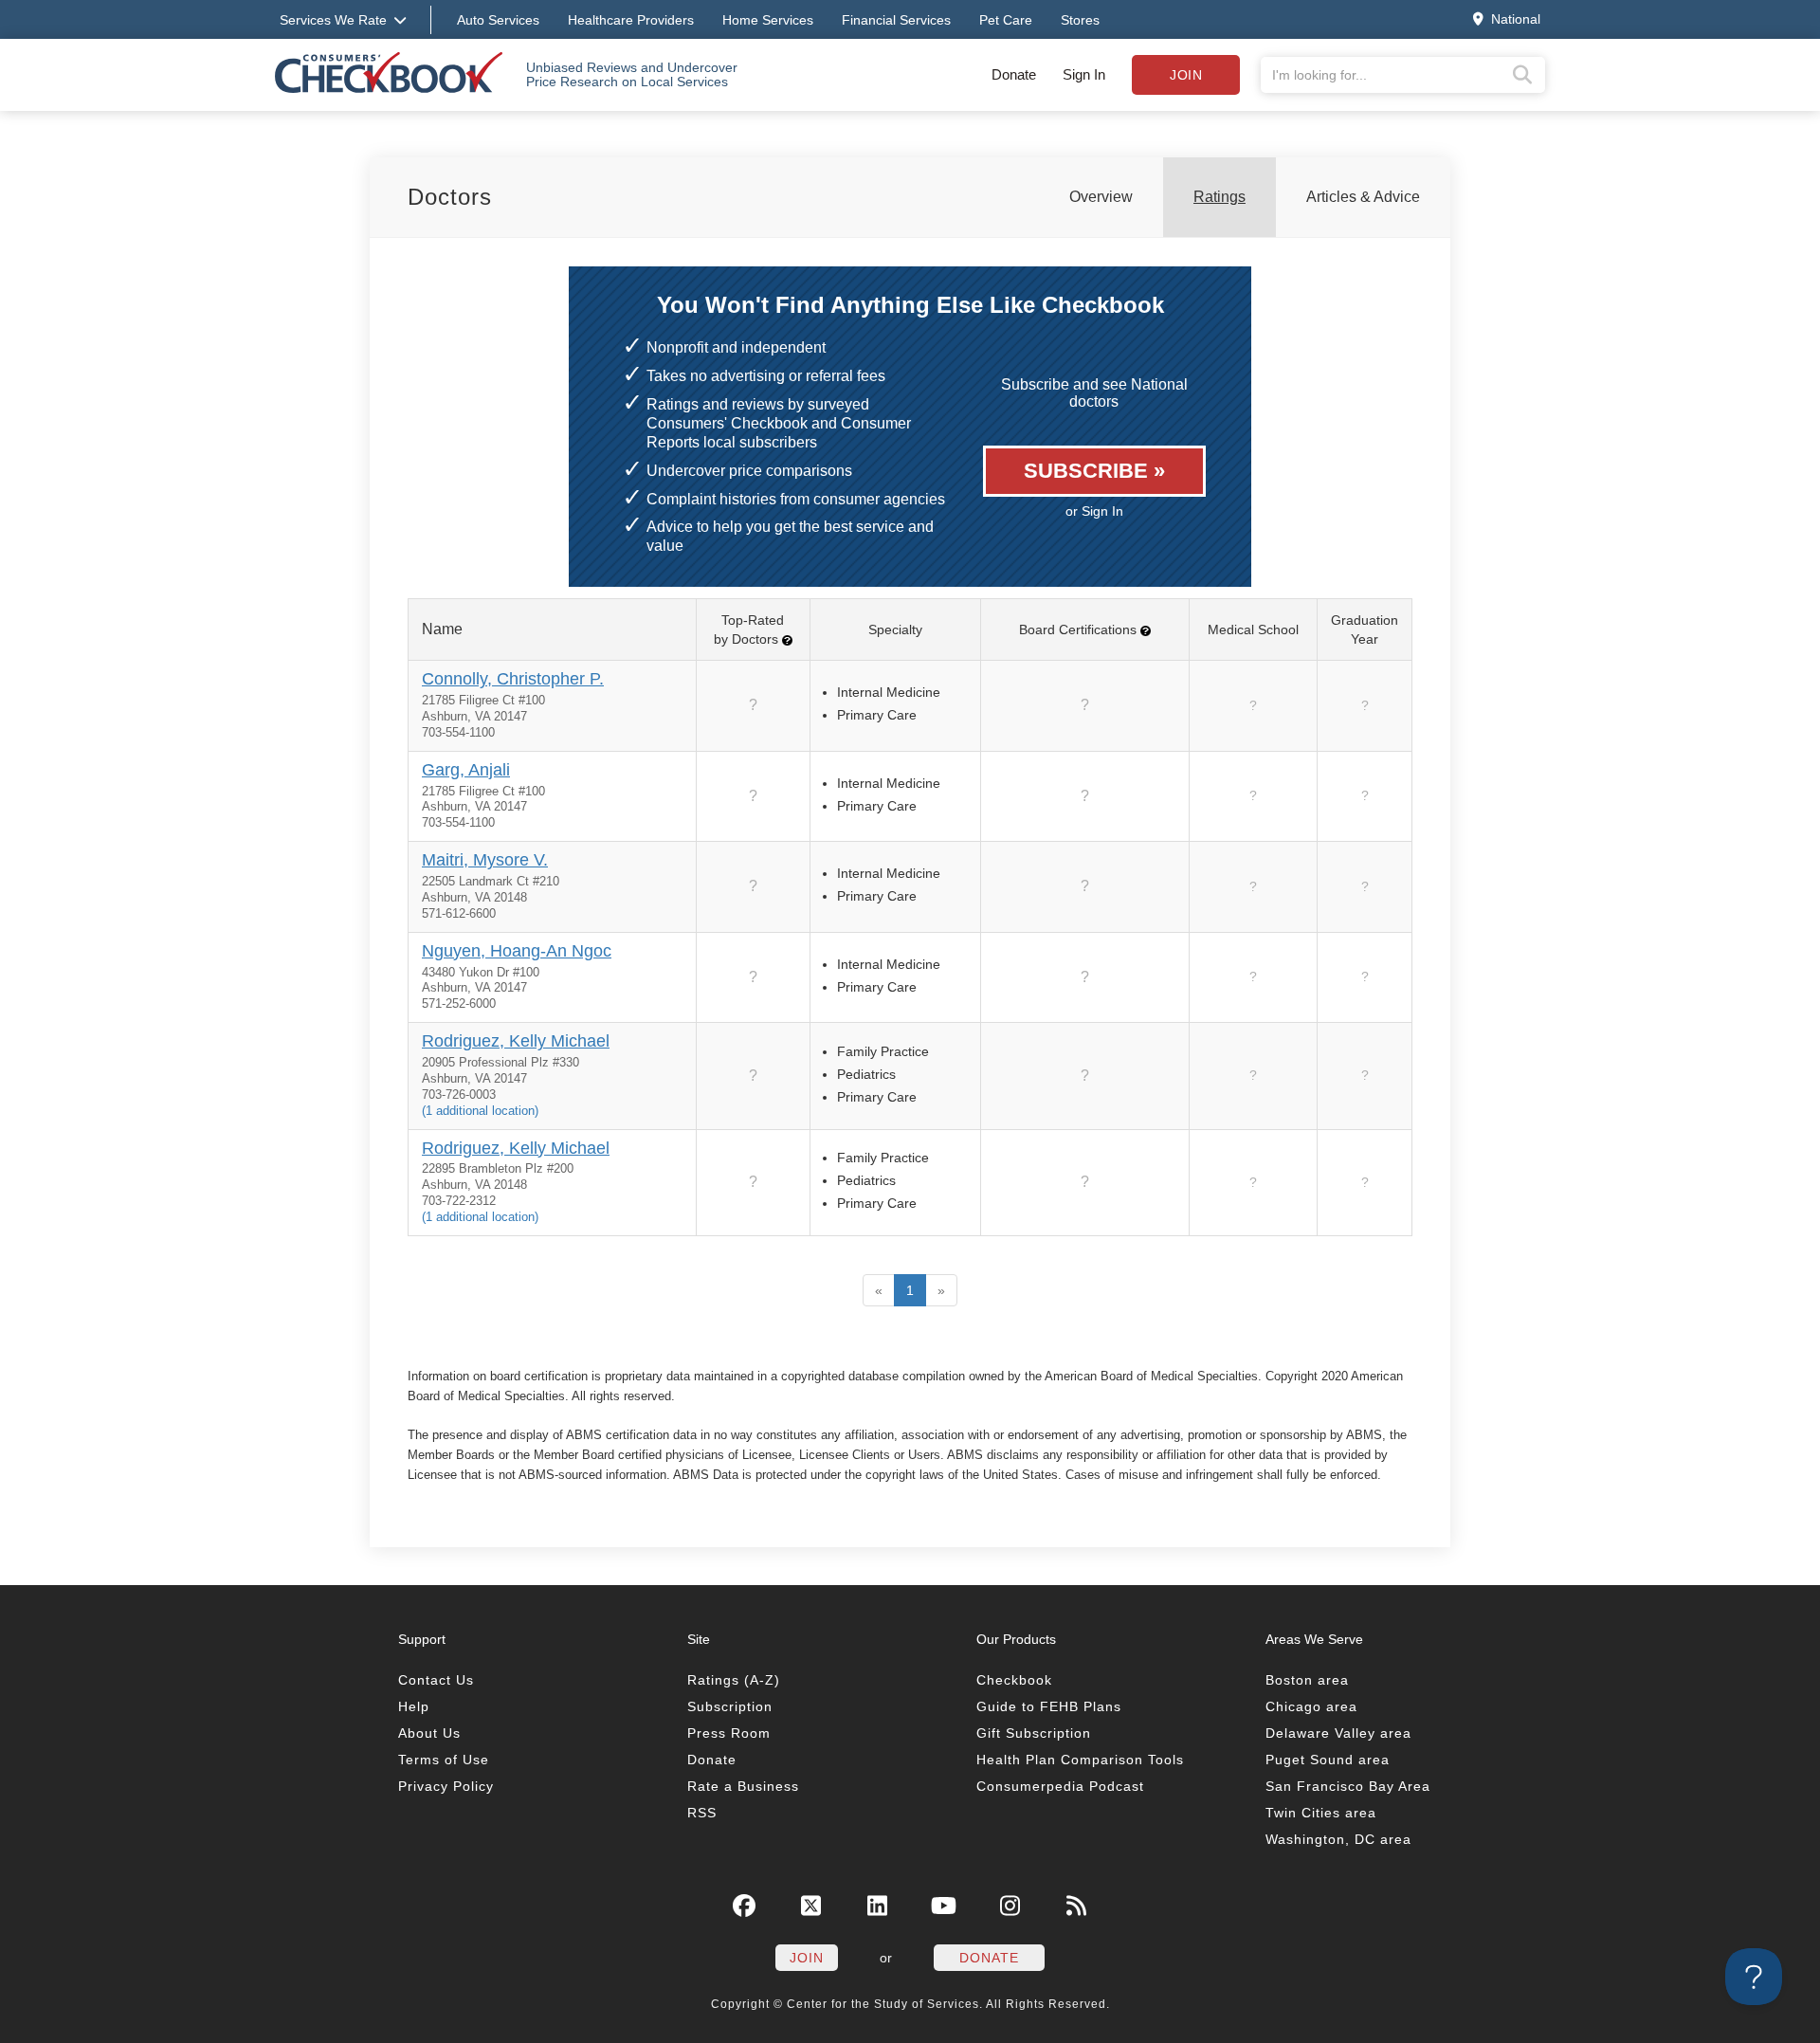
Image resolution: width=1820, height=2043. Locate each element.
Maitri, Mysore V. (485, 860)
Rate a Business (743, 1786)
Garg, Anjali (466, 770)
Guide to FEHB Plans (1049, 1706)
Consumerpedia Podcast (1060, 1786)
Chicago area (1311, 1706)
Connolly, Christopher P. (513, 679)
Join (1186, 75)
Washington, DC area (1338, 1839)
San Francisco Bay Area (1348, 1786)
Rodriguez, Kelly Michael (516, 1041)
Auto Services (498, 20)
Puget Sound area (1328, 1760)
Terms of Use (444, 1760)
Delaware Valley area (1338, 1733)
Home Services (768, 20)
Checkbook (1014, 1680)
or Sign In (1094, 511)
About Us (429, 1733)
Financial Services (896, 20)
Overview (1101, 197)
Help (414, 1706)
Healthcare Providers (631, 20)
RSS (702, 1813)
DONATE (989, 1958)
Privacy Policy (446, 1786)
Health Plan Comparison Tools (1080, 1760)
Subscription (730, 1706)
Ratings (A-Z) (734, 1680)
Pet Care (1006, 20)
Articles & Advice (1363, 197)
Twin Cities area (1321, 1813)
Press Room (729, 1733)
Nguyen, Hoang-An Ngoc (517, 951)
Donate (1014, 74)
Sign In (1084, 74)
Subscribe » (1094, 471)
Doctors (450, 197)
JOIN (807, 1958)
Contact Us (436, 1680)
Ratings (1219, 197)
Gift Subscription (1034, 1733)
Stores (1080, 20)
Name (442, 629)
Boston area (1307, 1680)
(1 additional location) (480, 1111)
